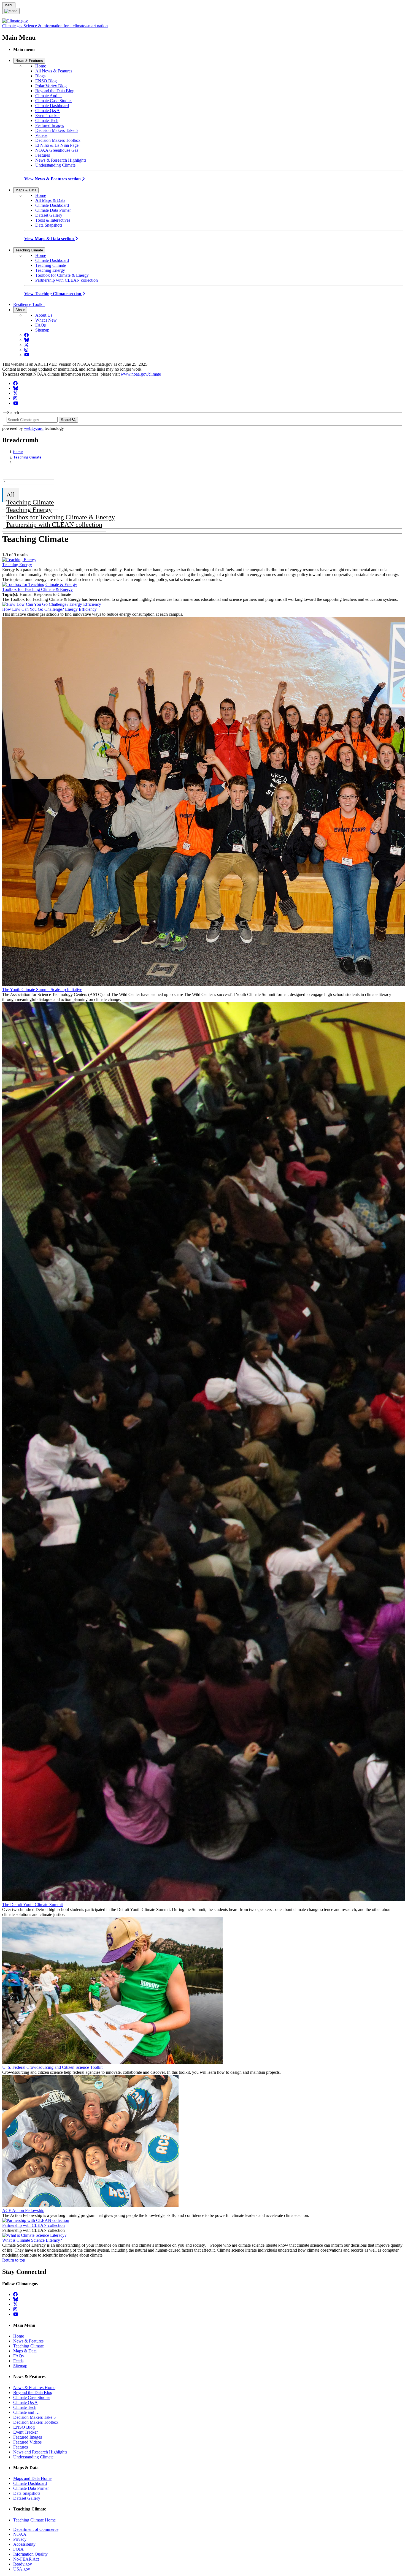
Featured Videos (27, 2442)
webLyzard (34, 428)
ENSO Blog (46, 81)
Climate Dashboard (52, 106)
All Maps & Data (50, 200)
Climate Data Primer (53, 210)
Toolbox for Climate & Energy (62, 275)
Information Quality (30, 2554)
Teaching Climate (29, 250)
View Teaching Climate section (53, 294)
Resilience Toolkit (29, 304)
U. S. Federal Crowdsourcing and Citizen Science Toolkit (52, 2067)
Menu (9, 5)
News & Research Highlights (61, 160)
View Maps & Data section (50, 239)
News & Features (29, 61)
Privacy (20, 2539)
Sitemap (42, 330)
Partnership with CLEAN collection (67, 280)
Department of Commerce (36, 2529)
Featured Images (50, 125)
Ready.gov (23, 2564)
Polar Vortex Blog (51, 86)
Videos (41, 135)
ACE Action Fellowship (23, 2210)
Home (41, 66)
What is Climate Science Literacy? (32, 2240)
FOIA (18, 2549)
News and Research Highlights (40, 2452)
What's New (46, 320)
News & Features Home (34, 2388)
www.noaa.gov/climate (141, 374)
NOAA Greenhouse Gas (57, 150)
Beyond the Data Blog (55, 91)
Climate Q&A (48, 111)
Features (43, 155)
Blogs (40, 76)
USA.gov (22, 2569)
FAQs (40, 325)
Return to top (14, 2260)
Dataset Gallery (49, 215)
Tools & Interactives (53, 220)
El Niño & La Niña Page (57, 145)
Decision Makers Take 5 (56, 130)
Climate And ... (48, 96)
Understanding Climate (55, 165)
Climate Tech (47, 120)
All (11, 495)
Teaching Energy (50, 270)
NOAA (20, 2534)
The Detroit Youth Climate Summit (33, 1905)
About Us (44, 315)
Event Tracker (48, 116)
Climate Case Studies (54, 101)
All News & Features (54, 71)
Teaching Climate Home (34, 2520)
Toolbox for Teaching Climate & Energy (61, 517)
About (20, 310)
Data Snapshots (49, 225)
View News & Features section (53, 179)
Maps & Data (26, 190)
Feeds (18, 2361)
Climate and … (26, 2412)
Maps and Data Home (32, 2478)
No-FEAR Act (26, 2559)
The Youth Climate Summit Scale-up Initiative (42, 990)
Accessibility (24, 2544)
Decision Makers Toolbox (58, 140)
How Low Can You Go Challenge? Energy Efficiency (49, 609)
